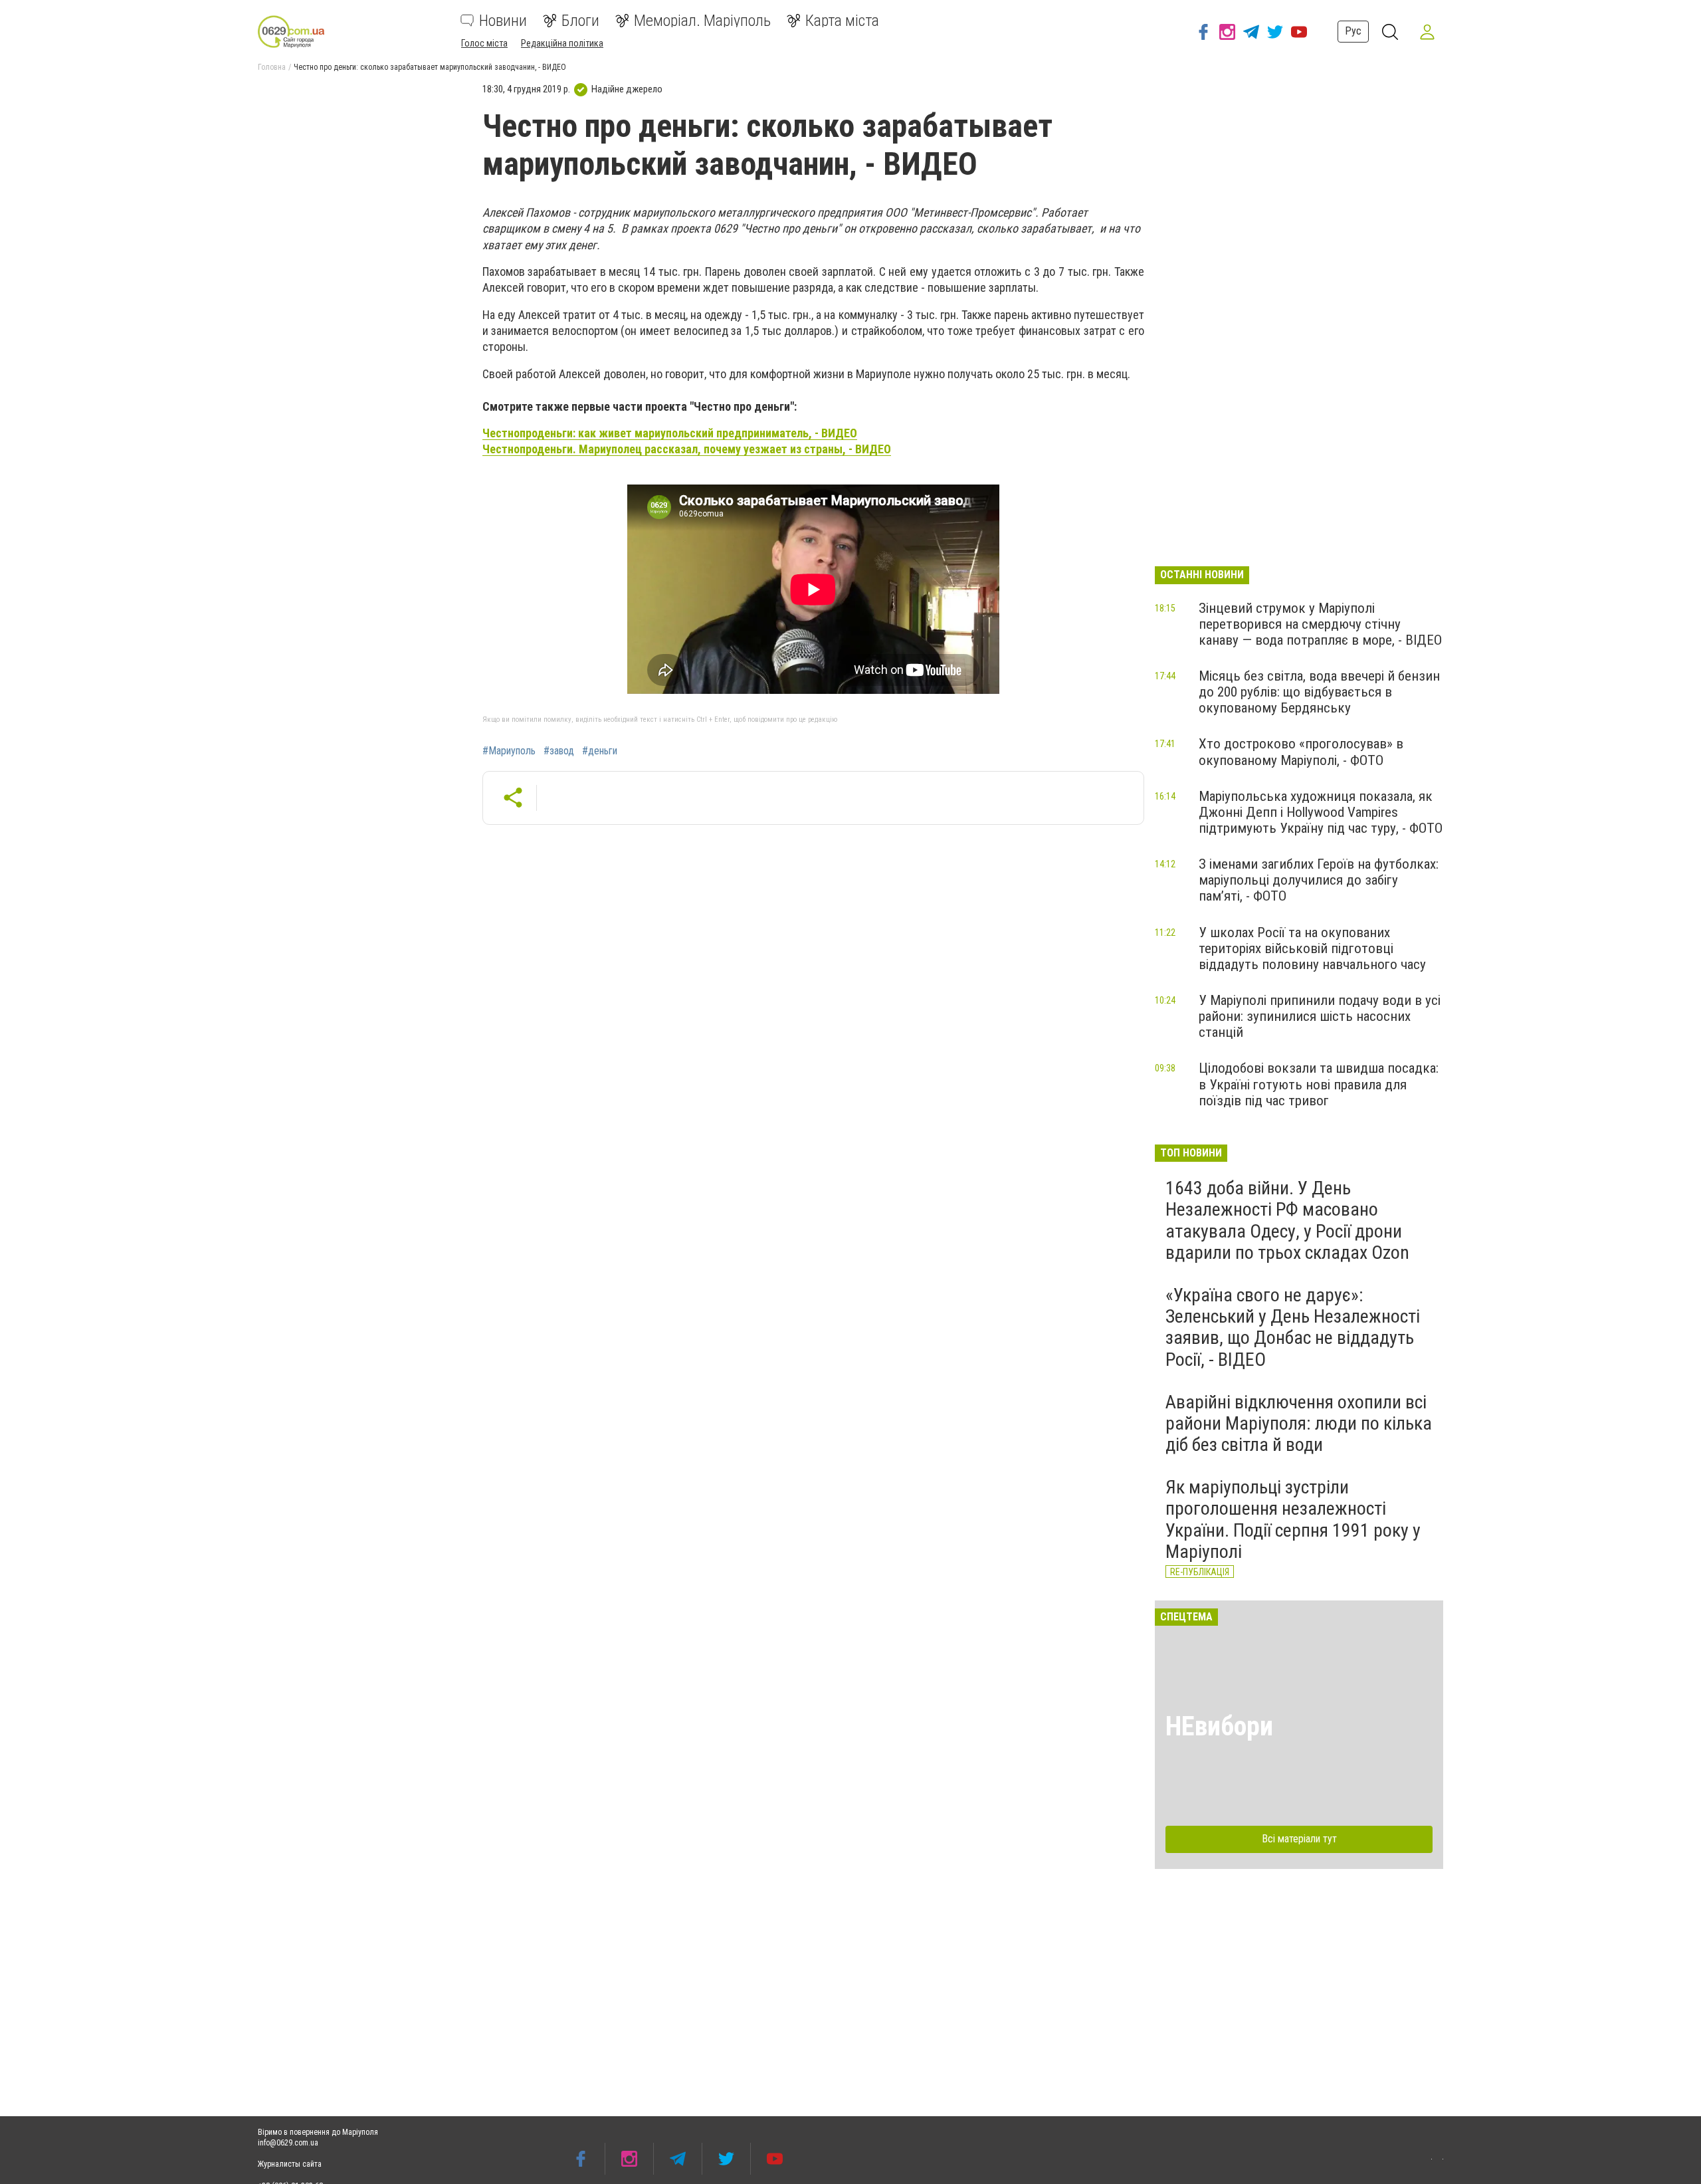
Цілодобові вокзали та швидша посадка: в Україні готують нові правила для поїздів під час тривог (1319, 1084)
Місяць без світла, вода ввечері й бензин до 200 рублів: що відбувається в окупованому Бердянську (1319, 692)
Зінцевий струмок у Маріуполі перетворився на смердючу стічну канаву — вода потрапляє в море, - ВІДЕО (1320, 624)
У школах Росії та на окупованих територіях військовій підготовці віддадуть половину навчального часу (1312, 948)
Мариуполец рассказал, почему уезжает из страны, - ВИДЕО (687, 449)
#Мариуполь (509, 751)
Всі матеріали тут (1299, 1839)
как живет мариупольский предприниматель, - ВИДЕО (670, 433)
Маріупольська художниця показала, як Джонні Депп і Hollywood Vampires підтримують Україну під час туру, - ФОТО (1321, 812)
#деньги (600, 751)
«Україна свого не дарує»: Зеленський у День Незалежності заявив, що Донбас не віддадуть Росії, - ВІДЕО (1293, 1327)
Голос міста (484, 43)
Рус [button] (1353, 31)
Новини (503, 21)
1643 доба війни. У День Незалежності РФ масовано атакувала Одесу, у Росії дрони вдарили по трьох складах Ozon (1287, 1220)
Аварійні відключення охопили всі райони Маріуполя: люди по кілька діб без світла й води (1299, 1423)
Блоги (580, 21)
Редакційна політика (562, 43)
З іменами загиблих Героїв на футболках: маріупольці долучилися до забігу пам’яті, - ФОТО (1319, 880)
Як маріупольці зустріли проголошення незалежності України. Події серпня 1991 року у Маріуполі (1293, 1519)
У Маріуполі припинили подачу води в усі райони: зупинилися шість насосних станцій (1320, 1016)
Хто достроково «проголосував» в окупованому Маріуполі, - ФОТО (1301, 752)
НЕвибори (1219, 1726)
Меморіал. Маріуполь (702, 21)
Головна (272, 67)
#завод (559, 751)
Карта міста (842, 21)
